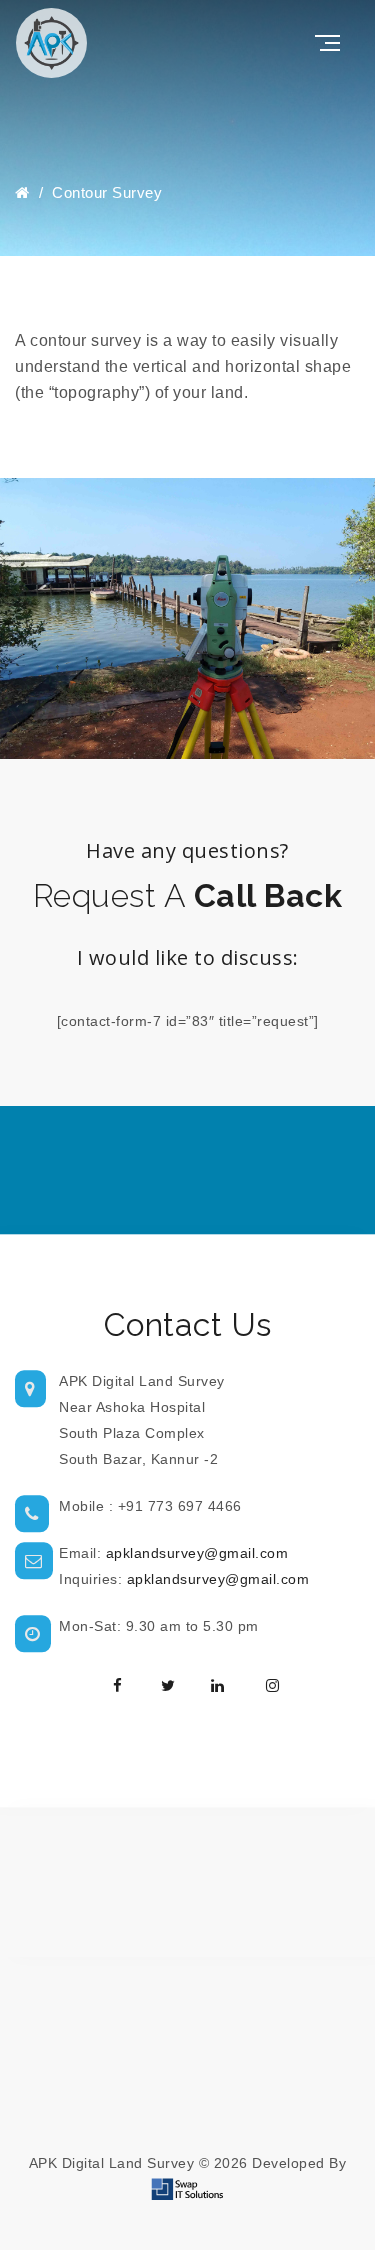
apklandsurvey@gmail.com (197, 1553)
